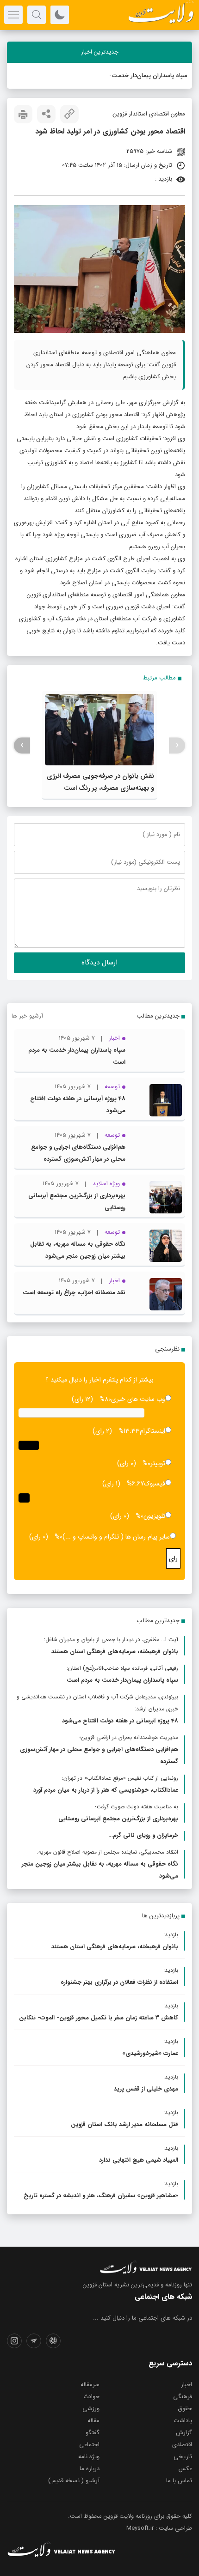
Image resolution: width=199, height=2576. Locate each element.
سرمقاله (90, 2385)
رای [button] (173, 1558)
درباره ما (90, 2469)
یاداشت (183, 2421)
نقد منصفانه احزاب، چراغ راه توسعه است (74, 1293)
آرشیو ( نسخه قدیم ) (74, 2481)
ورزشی (91, 2409)
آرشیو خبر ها (27, 1016)
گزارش (184, 2433)
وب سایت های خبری (138, 1399)
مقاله (93, 2421)
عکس (185, 2469)
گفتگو (93, 2433)
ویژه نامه (89, 2457)
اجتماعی (89, 2445)
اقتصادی (182, 2445)
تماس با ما (179, 2481)
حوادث (91, 2397)
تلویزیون (154, 1516)
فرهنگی (183, 2397)
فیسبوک (155, 1484)
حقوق (185, 2409)
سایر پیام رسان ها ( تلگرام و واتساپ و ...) (116, 1537)
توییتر (158, 1463)
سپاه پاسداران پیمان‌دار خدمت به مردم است (132, 76)
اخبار (187, 2385)
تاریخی (183, 2457)
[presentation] (177, 745)
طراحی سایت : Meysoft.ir (159, 2528)
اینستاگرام (152, 1431)
